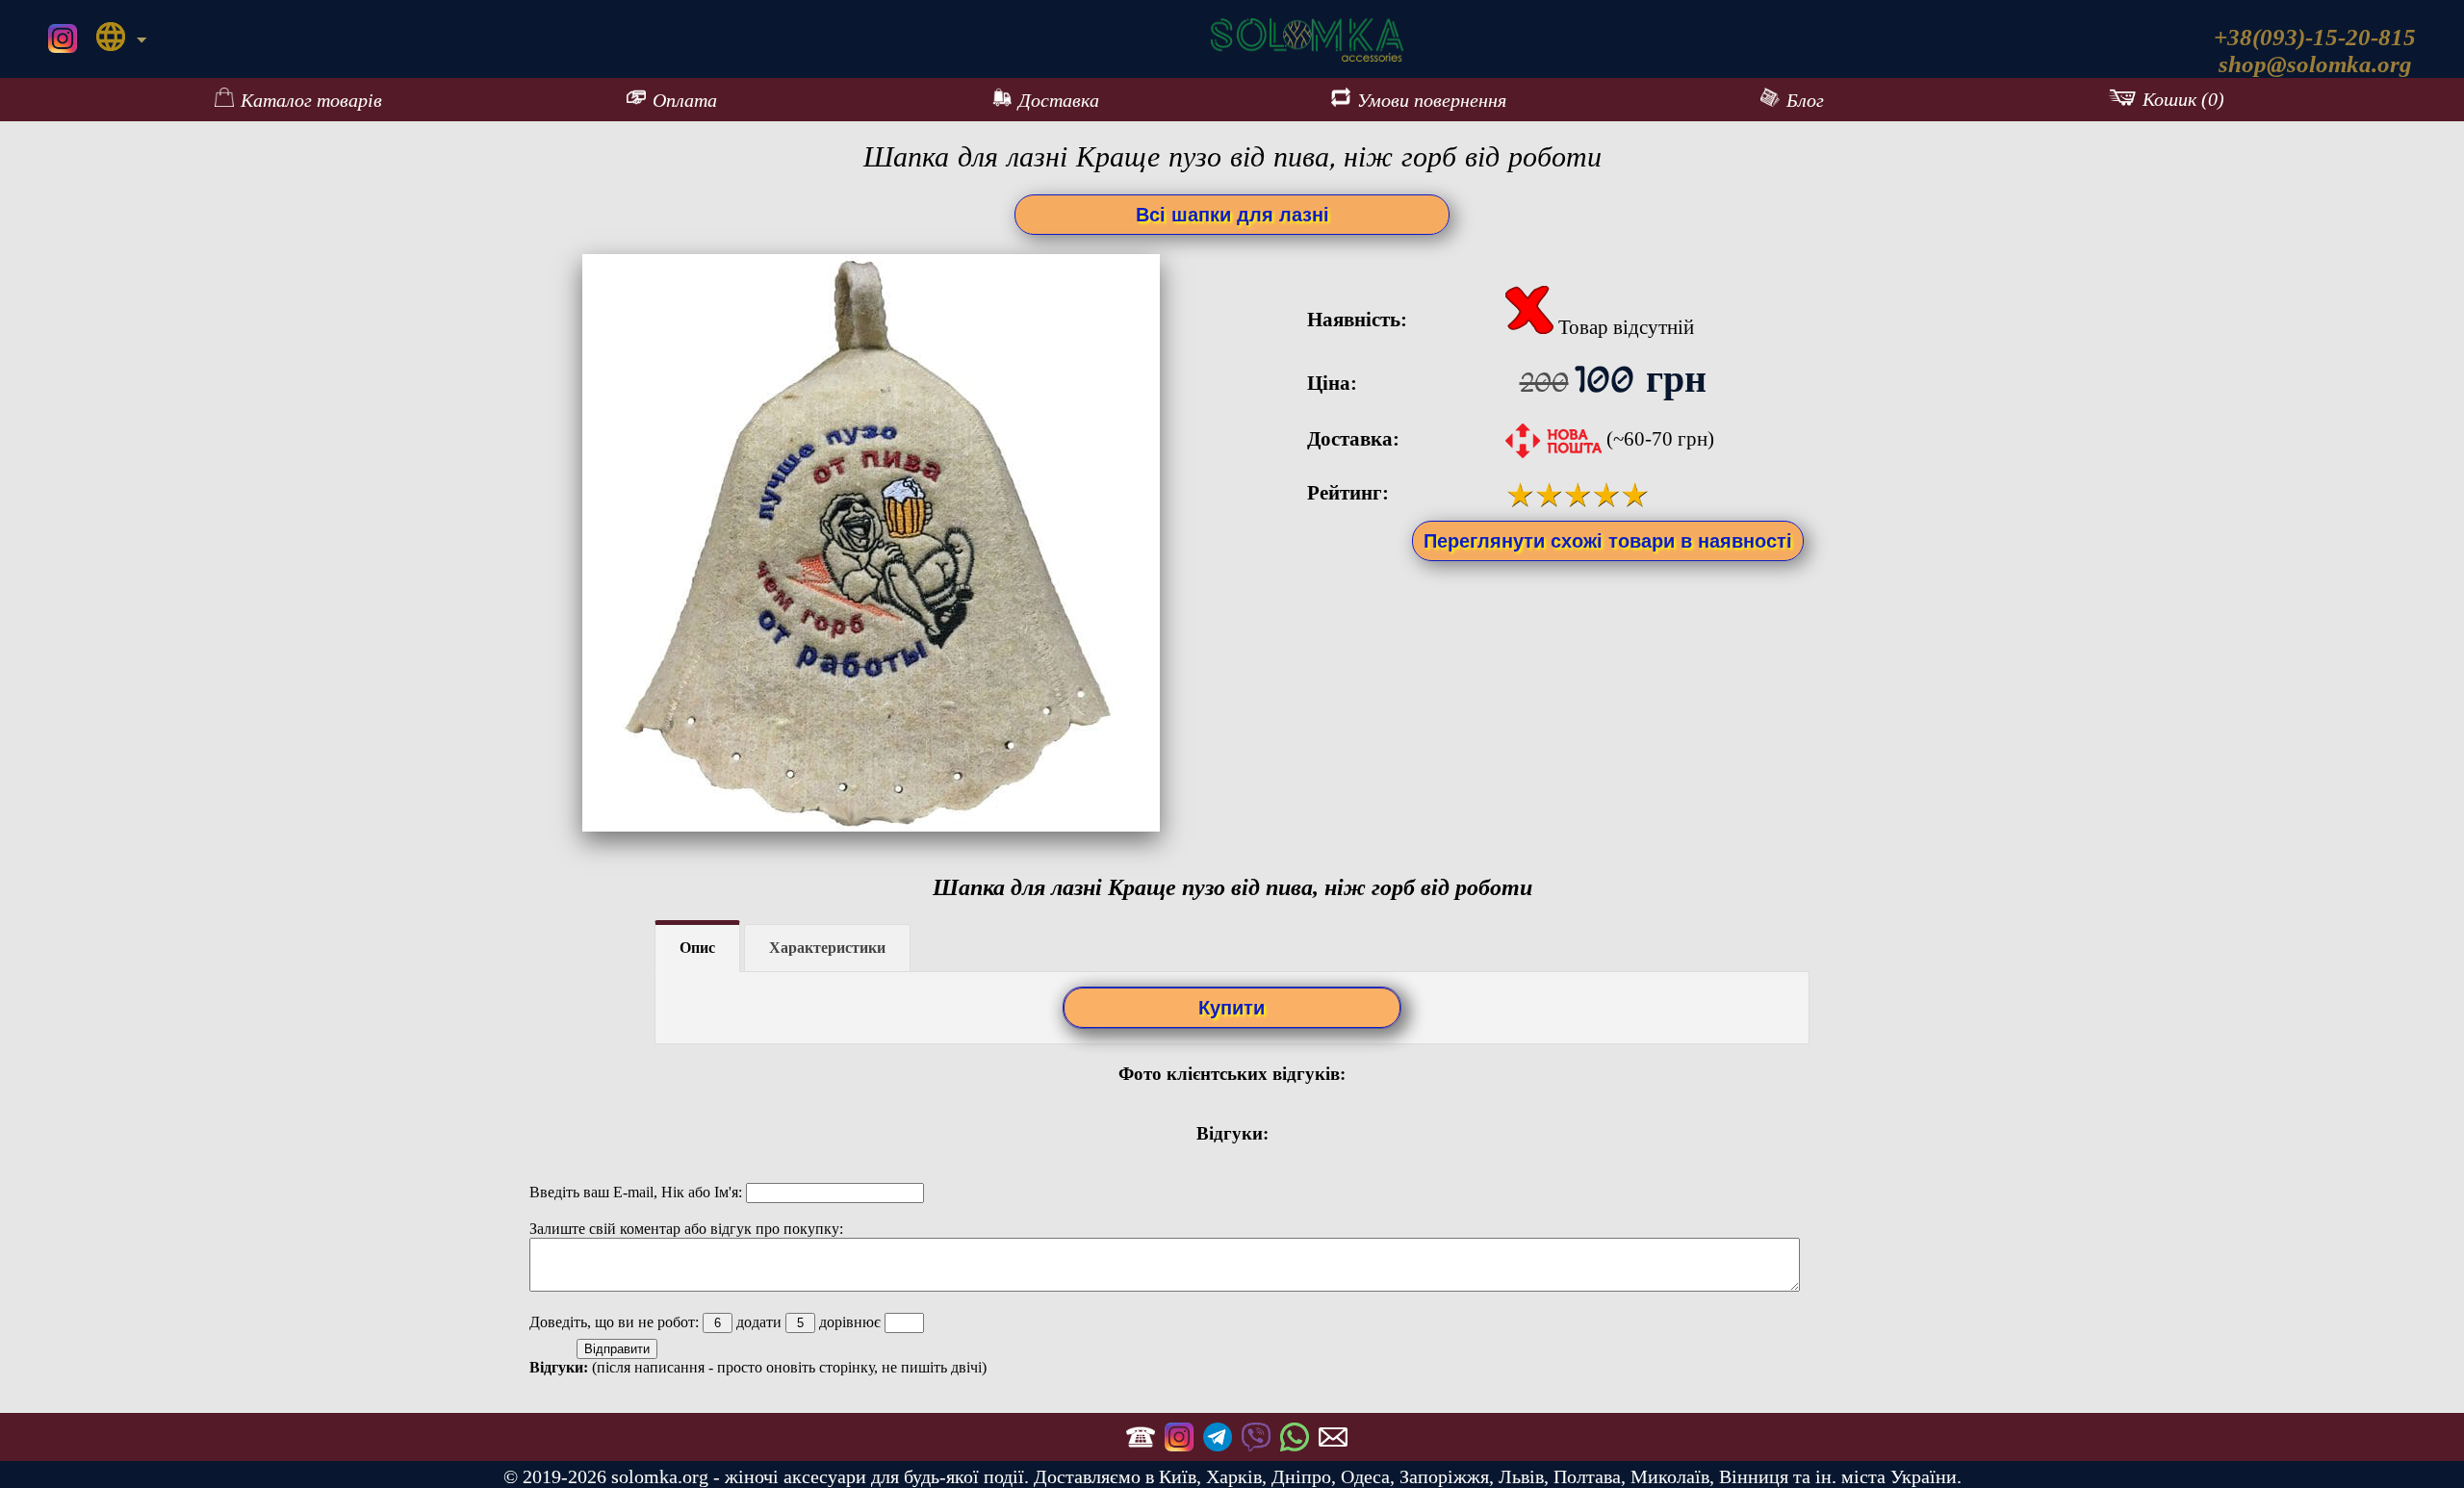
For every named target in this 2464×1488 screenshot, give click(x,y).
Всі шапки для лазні (1232, 215)
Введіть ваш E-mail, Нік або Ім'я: (638, 1192)
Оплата (685, 100)
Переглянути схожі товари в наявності (1608, 541)
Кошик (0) (2183, 99)
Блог (1805, 100)
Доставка (1059, 100)
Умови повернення (1432, 100)
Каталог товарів (311, 100)
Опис (697, 948)
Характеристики (827, 948)
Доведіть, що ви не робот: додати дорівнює (707, 1322)
